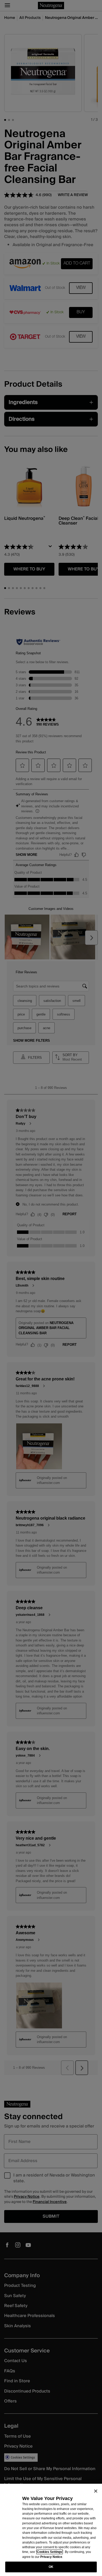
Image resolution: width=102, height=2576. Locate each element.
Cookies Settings (50, 2552)
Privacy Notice (51, 2557)
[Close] (96, 2491)
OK (51, 2567)
